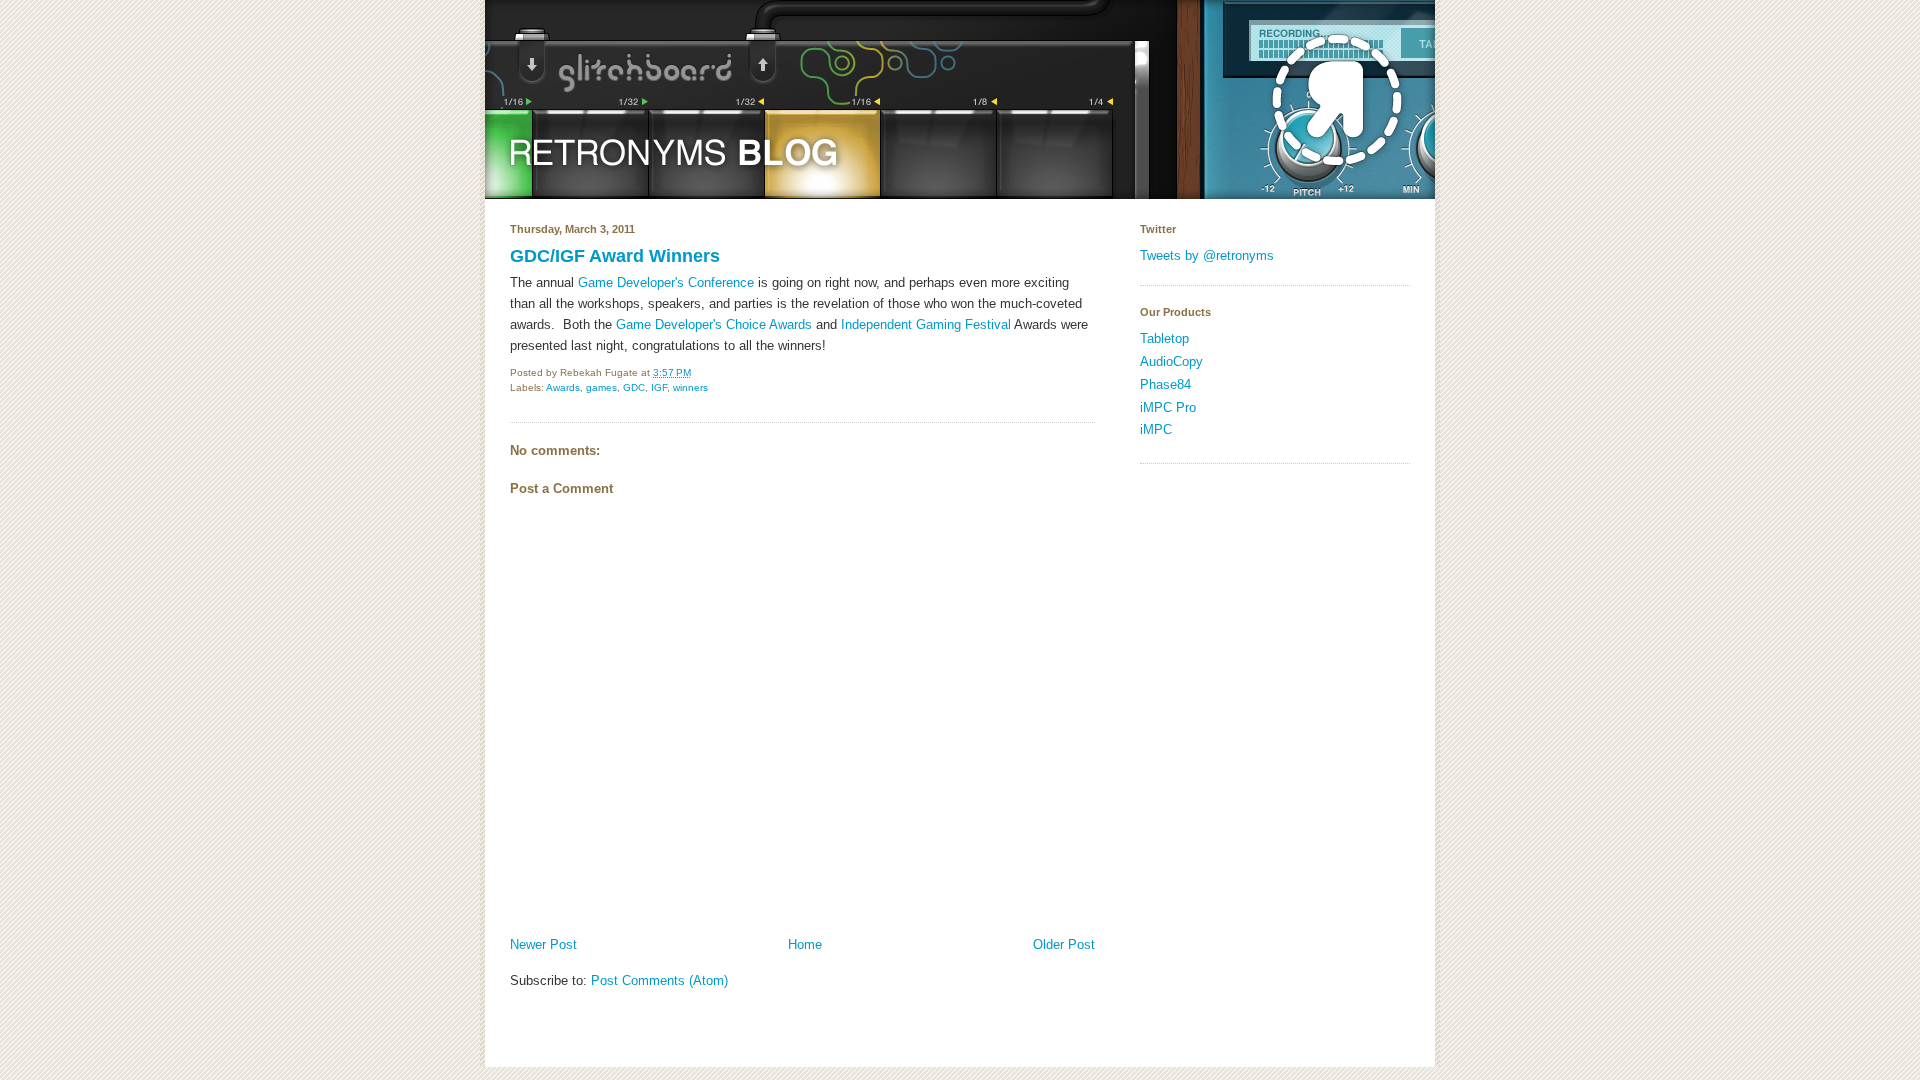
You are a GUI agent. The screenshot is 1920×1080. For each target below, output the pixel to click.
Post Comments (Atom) (659, 980)
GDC (634, 387)
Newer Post (543, 944)
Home (805, 944)
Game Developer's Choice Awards (714, 324)
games (601, 387)
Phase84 (1165, 384)
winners (690, 387)
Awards (563, 387)
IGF (659, 387)
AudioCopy (1171, 361)
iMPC (1156, 429)
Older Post (1064, 944)
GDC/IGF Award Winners (615, 256)
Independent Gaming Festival (926, 324)
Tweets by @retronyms (1207, 255)
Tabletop (1164, 338)
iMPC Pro (1168, 407)
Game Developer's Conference (666, 282)
